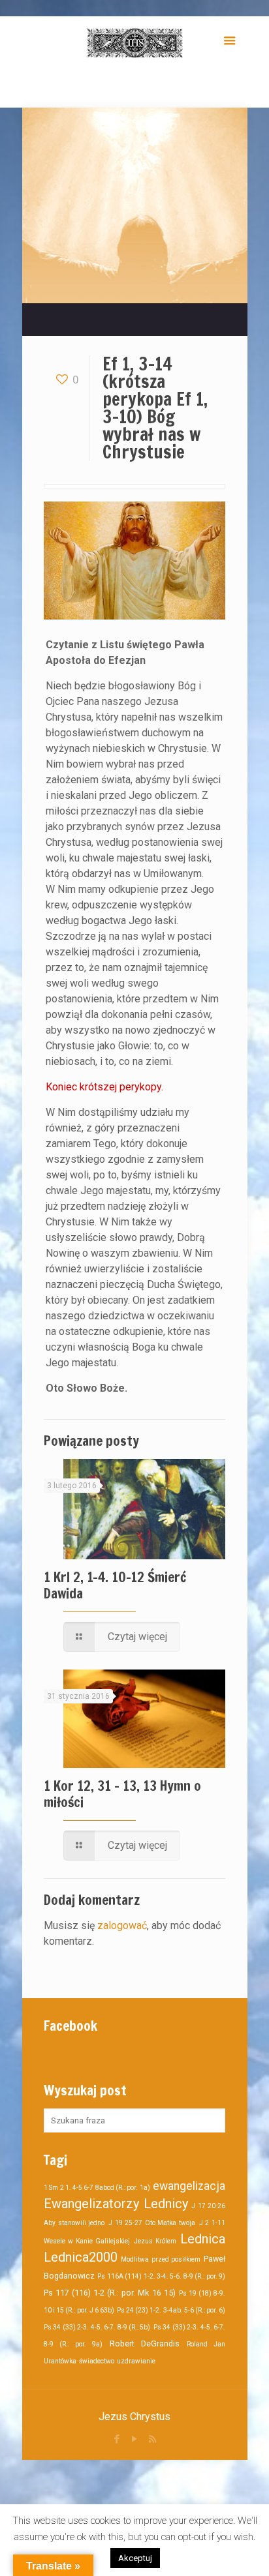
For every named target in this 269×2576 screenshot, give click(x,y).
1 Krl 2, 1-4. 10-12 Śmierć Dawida (115, 1585)
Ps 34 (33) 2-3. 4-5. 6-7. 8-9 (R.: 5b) (97, 2327)
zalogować (122, 1925)
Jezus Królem (155, 2241)
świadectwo (97, 2361)
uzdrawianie (136, 2361)
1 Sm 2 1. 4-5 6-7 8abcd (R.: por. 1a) (97, 2188)
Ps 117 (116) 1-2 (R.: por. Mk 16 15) (110, 2293)
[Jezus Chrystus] (134, 42)
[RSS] (152, 2439)
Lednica (203, 2239)
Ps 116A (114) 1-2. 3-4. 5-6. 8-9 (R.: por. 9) (161, 2276)
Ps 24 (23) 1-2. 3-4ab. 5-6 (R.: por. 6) (171, 2310)
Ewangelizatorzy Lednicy (116, 2204)
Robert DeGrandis (145, 2344)
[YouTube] (135, 2439)
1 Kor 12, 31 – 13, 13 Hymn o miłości (122, 1794)
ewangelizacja (189, 2186)
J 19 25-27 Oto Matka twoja (152, 2223)
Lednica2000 (81, 2257)
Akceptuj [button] (135, 2558)
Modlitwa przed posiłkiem (161, 2259)
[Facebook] (117, 2439)
